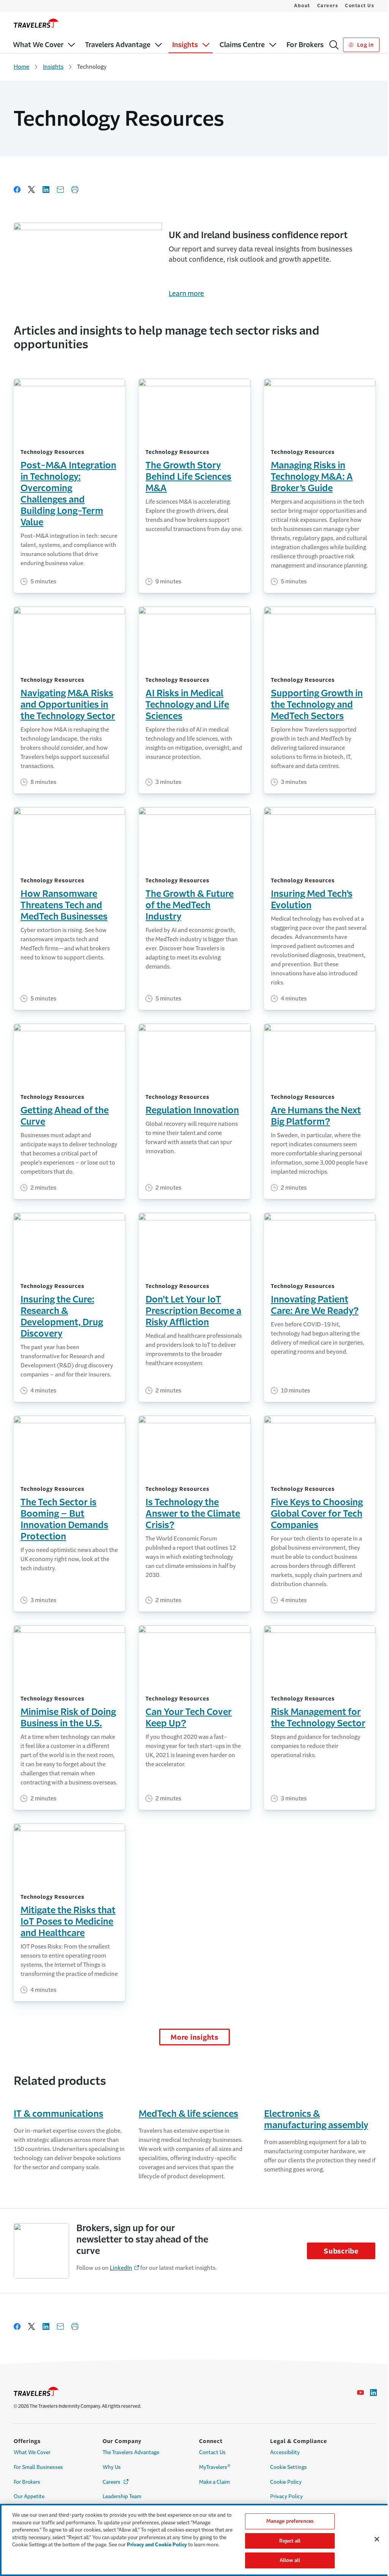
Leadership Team (122, 2496)
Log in (364, 45)
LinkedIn (121, 2268)
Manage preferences (290, 2521)
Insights (53, 67)
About (302, 6)
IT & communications (59, 2114)
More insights (194, 2037)
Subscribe (341, 2251)
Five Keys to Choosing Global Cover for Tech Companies (317, 1514)
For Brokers (27, 2482)
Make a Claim (214, 2482)
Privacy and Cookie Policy (157, 2545)
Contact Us (360, 6)
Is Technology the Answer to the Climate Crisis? (193, 1514)
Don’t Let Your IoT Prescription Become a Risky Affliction (193, 1311)
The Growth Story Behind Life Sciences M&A (188, 477)
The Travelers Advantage (131, 2452)
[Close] (377, 2539)
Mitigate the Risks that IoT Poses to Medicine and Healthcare (68, 1922)
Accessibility (285, 2452)
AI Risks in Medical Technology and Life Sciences (187, 705)
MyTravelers (215, 2467)
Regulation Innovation (192, 1110)
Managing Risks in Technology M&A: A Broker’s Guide (312, 477)
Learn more (186, 294)
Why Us (112, 2467)
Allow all (290, 2560)
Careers (328, 6)
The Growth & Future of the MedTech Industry (190, 905)
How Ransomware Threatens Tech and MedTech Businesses (64, 905)
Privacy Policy (286, 2496)
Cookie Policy (286, 2482)
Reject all (290, 2541)
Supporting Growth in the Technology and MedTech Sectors (317, 705)
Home (21, 67)
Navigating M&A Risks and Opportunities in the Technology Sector (68, 705)
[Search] (334, 45)
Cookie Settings (289, 2467)
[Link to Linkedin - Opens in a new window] (373, 2393)
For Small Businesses (38, 2467)
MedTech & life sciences (188, 2114)
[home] (36, 23)
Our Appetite (29, 2496)
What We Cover (32, 2452)
